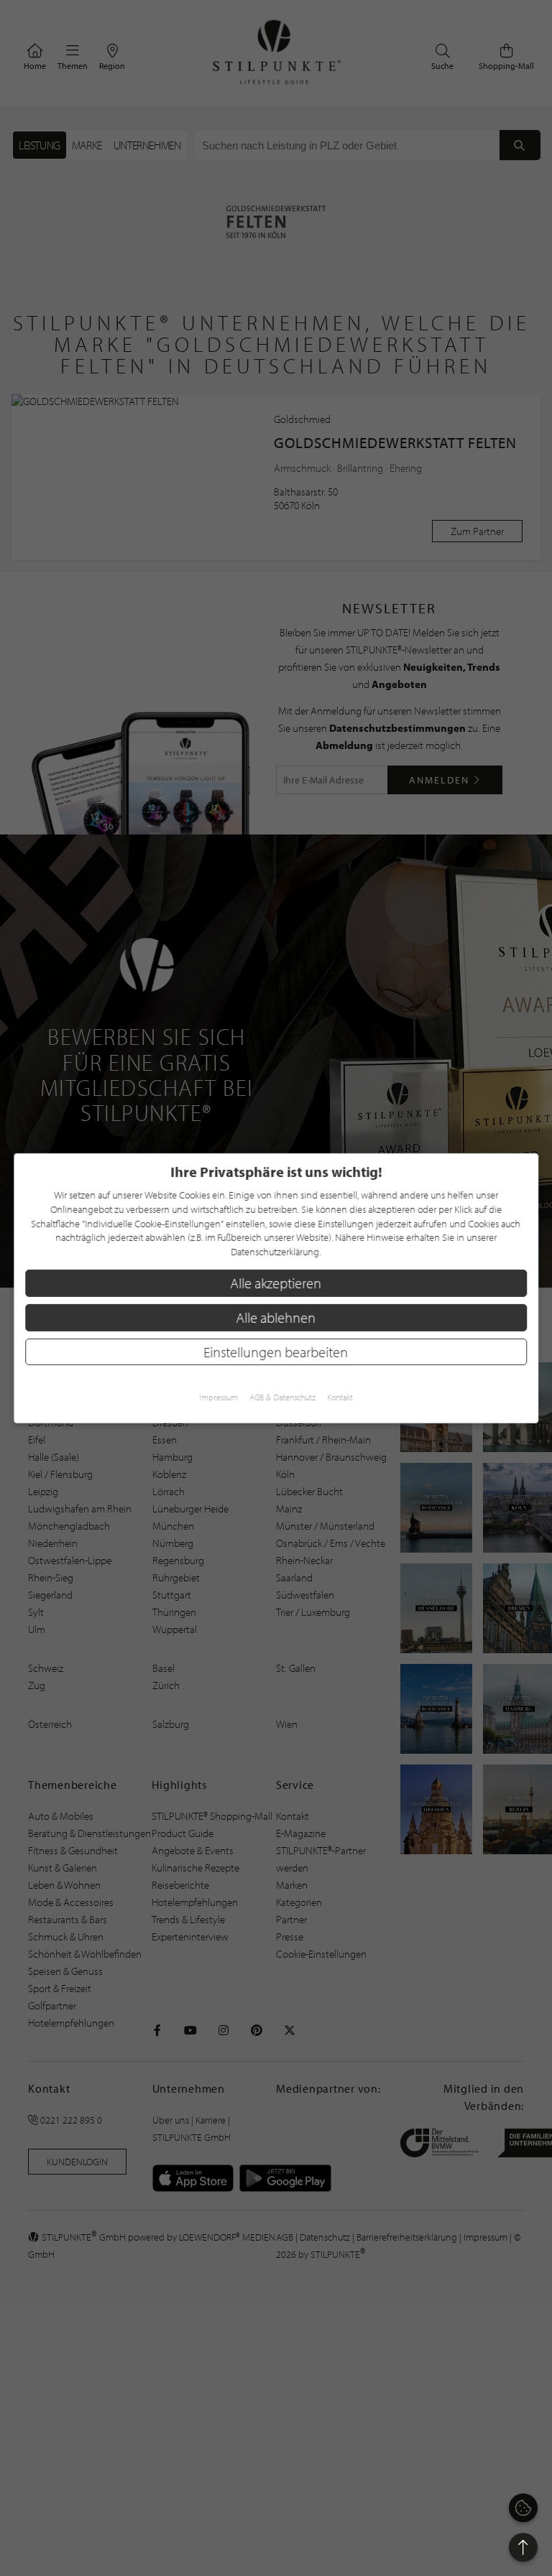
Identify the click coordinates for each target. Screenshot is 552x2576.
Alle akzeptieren (276, 1283)
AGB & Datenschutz (282, 1397)
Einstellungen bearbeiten (276, 1351)
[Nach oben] (523, 2547)
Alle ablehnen (276, 1317)
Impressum (218, 1397)
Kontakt (340, 1397)
